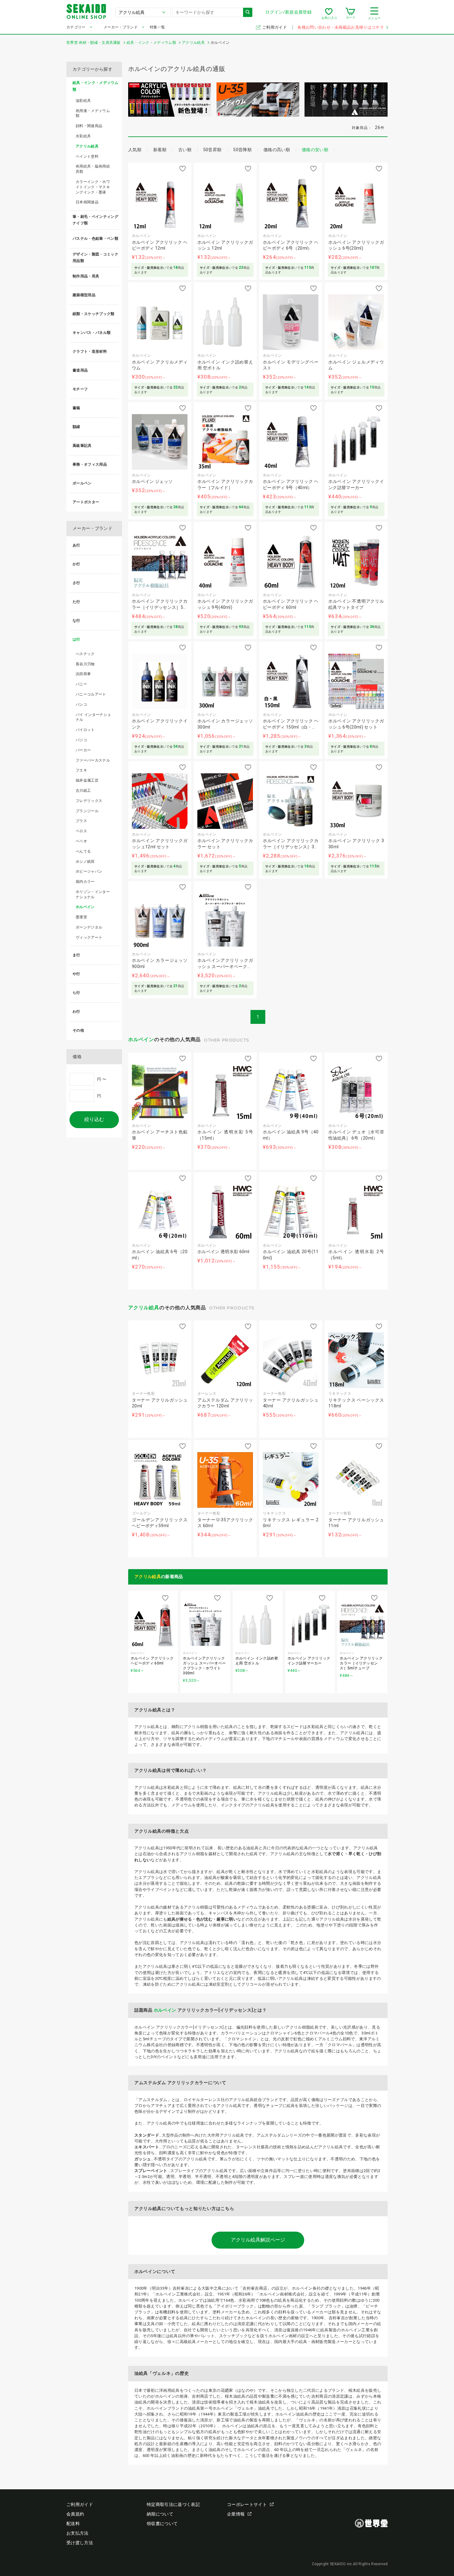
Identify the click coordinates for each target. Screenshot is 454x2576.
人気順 (135, 150)
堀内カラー (85, 882)
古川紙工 (83, 791)
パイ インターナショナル (93, 717)
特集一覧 (157, 27)
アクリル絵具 (144, 1308)
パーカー (83, 750)
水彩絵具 (83, 136)
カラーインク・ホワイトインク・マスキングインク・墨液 (93, 187)
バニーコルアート (91, 694)
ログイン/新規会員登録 (288, 12)
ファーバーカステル (93, 760)
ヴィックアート (89, 937)
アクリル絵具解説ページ (258, 2240)
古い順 (185, 150)
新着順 (160, 150)
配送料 (73, 2524)
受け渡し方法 (80, 2543)
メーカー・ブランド (121, 27)
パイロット (85, 730)
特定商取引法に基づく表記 (173, 2504)
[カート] (350, 14)
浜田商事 (83, 674)
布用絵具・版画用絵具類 (93, 169)
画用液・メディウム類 (93, 113)
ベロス (81, 831)
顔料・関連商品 (89, 126)
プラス (81, 821)
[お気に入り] (329, 14)
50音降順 (242, 150)
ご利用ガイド (275, 27)
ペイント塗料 (87, 156)
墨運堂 (81, 917)
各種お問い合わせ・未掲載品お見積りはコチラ (341, 27)
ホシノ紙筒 (85, 862)
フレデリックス (89, 801)
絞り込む (94, 1119)
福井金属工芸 (87, 780)
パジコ (81, 740)
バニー (81, 684)
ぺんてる (83, 851)
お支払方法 (78, 2533)
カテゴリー (76, 27)
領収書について (162, 2524)
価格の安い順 (315, 150)
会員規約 (75, 2514)
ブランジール (87, 811)
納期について (160, 2514)
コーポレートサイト (247, 2504)
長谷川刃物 (85, 664)
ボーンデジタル (89, 927)
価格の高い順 (277, 150)
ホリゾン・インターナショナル (93, 894)
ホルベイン (141, 1039)
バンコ (81, 704)
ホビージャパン (89, 871)
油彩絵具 (83, 101)
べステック (85, 654)
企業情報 (236, 2514)
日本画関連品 (87, 202)
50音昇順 (212, 150)
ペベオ (81, 841)
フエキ (81, 770)
